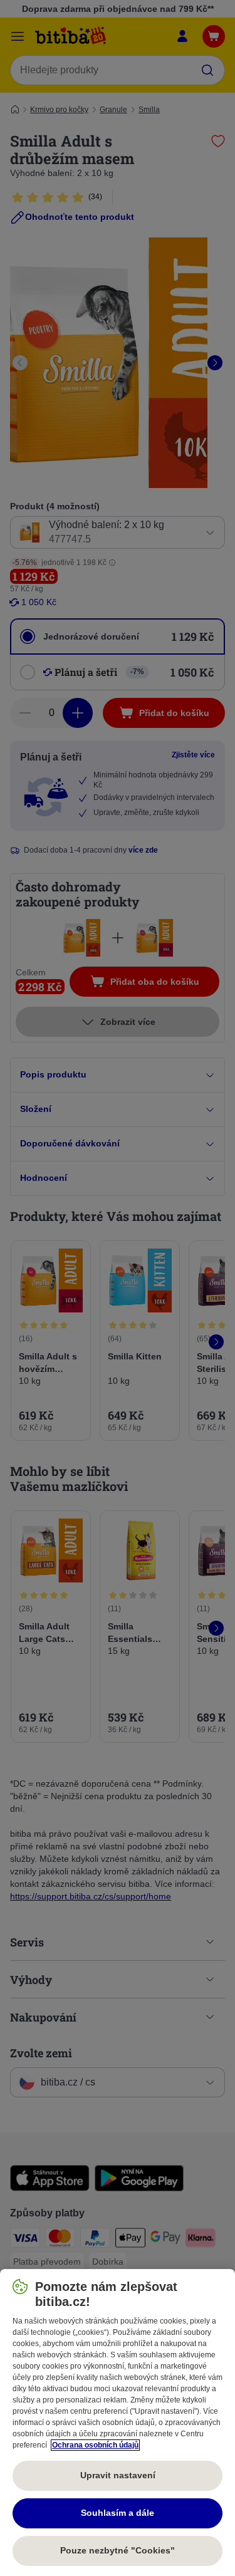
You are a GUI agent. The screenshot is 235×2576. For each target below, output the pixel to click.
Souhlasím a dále (118, 2513)
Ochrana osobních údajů (95, 2445)
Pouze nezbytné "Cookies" (118, 2550)
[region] (118, 2423)
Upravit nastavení (118, 2475)
